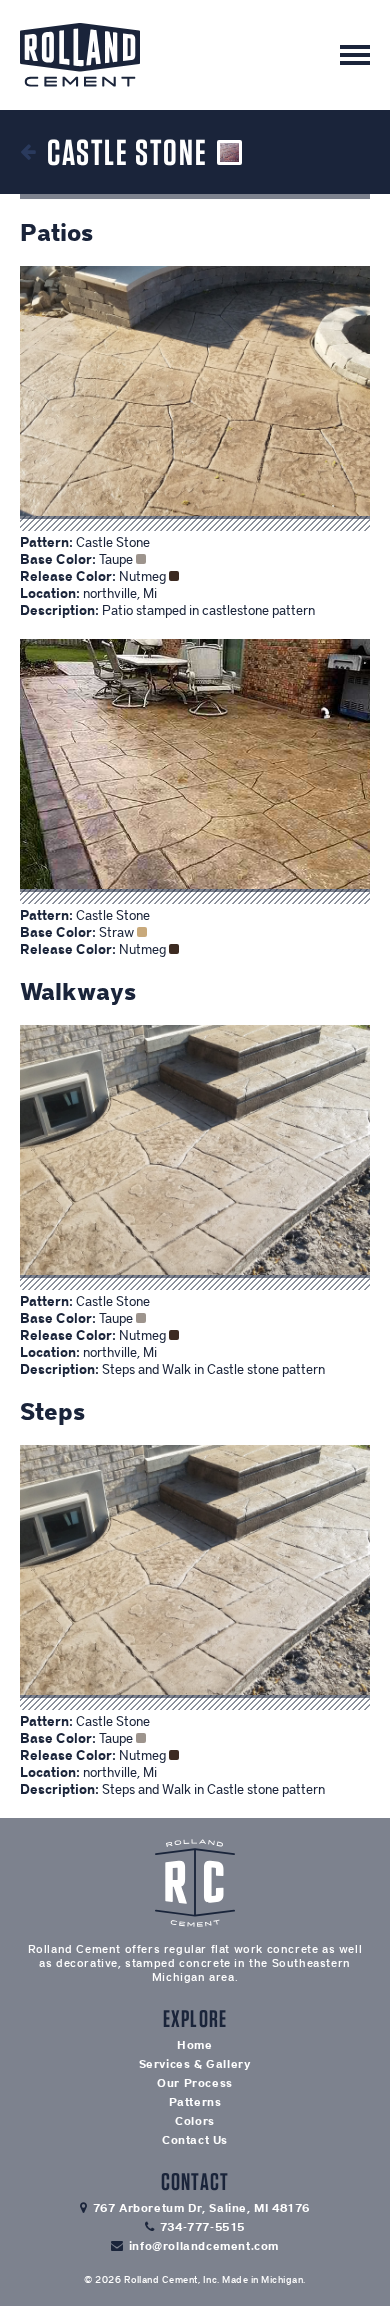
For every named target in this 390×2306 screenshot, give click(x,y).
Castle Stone (113, 542)
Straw (118, 932)
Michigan (282, 2279)
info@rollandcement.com (204, 2246)
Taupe (117, 559)
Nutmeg (144, 576)
